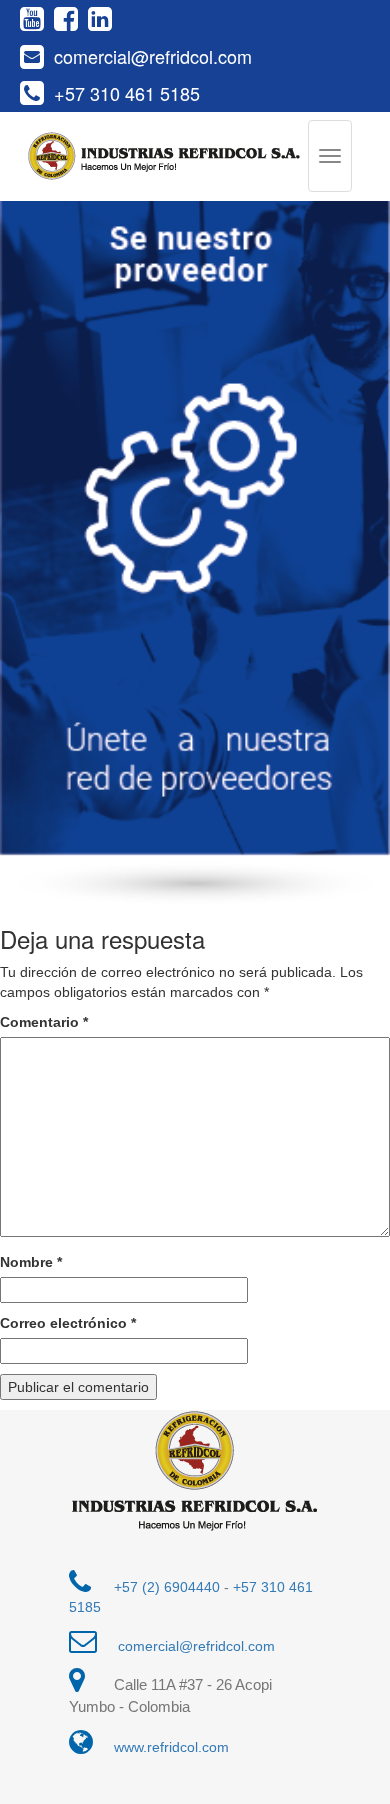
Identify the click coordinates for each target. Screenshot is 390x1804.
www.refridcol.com (171, 1747)
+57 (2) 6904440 (167, 1587)
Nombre (31, 1262)
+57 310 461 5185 (127, 93)
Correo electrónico (68, 1323)
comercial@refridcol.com (153, 56)
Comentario (44, 1022)
